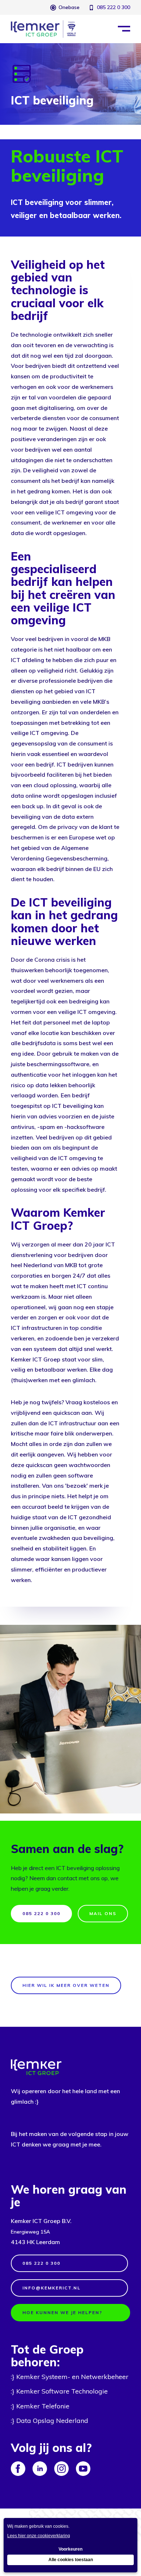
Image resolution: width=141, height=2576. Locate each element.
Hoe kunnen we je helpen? (62, 2312)
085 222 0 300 (114, 7)
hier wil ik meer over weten (66, 1985)
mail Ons (103, 1913)
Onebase (69, 7)
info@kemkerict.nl (52, 2288)
